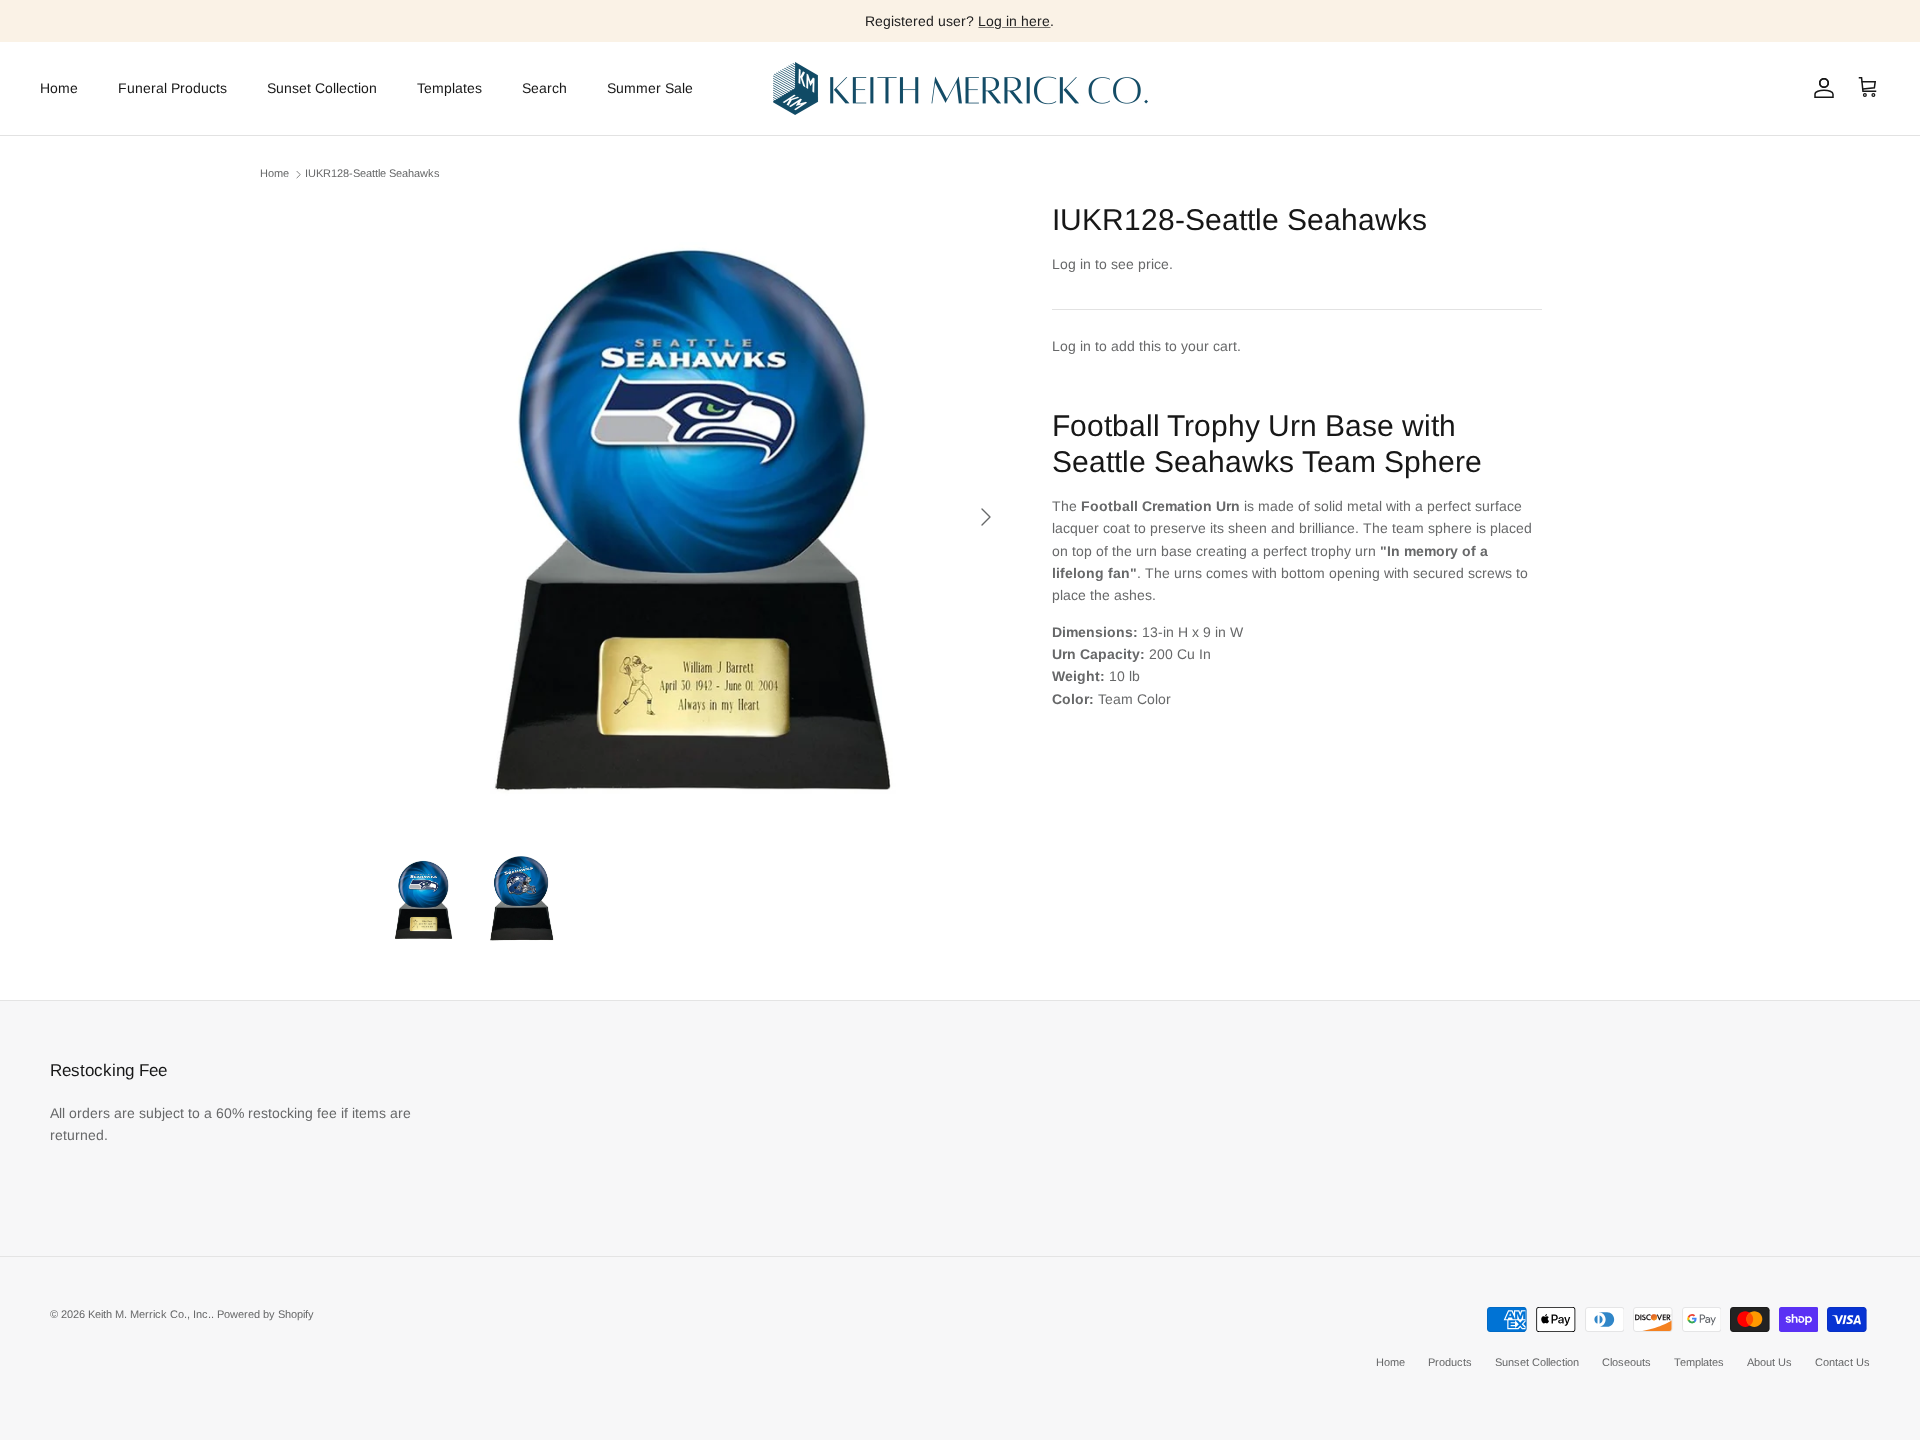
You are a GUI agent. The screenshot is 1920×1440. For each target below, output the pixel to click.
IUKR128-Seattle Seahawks (372, 174)
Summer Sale (650, 88)
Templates (449, 88)
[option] (693, 517)
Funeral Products (172, 88)
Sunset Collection (322, 88)
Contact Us (1842, 1362)
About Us (1769, 1362)
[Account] (1820, 88)
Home (59, 88)
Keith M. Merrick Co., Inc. (149, 1314)
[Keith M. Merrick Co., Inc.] (960, 88)
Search (544, 88)
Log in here (1014, 21)
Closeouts (1626, 1362)
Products (1450, 1362)
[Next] (986, 517)
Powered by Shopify (265, 1314)
